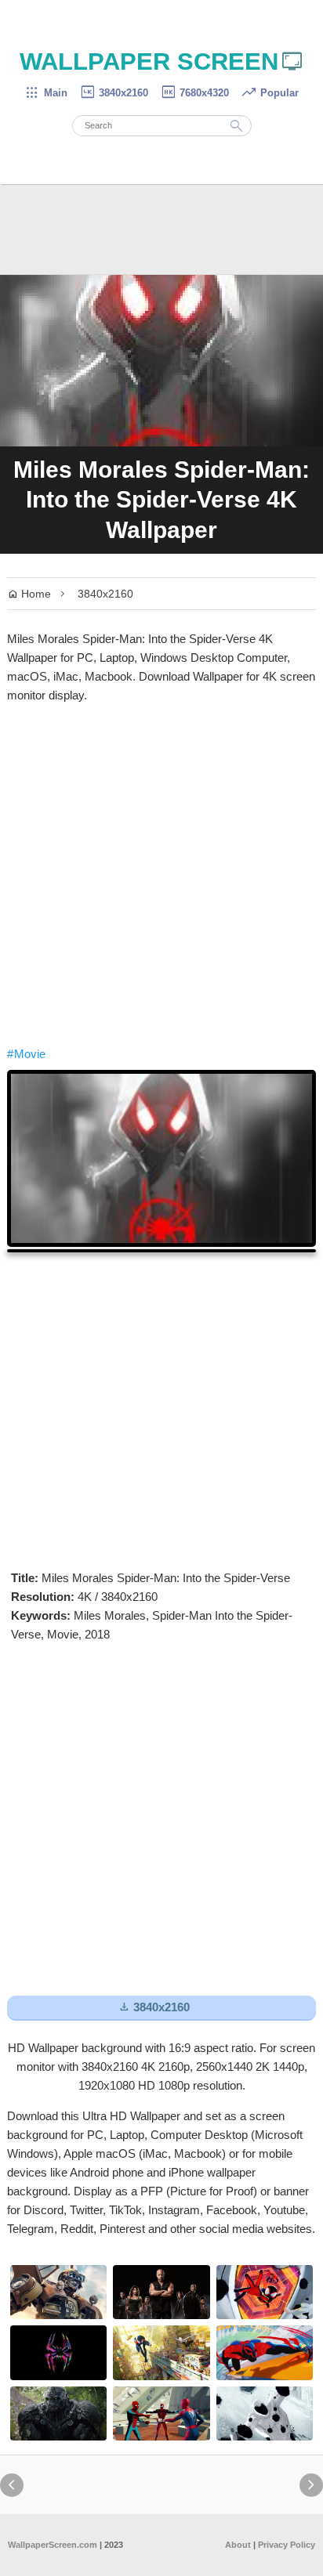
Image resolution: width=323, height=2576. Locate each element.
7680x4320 (194, 93)
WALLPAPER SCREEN (162, 61)
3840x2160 (114, 93)
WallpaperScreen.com (53, 2545)
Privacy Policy (287, 2545)
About (238, 2545)
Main (46, 93)
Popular (270, 93)
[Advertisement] (161, 875)
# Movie (26, 1054)
